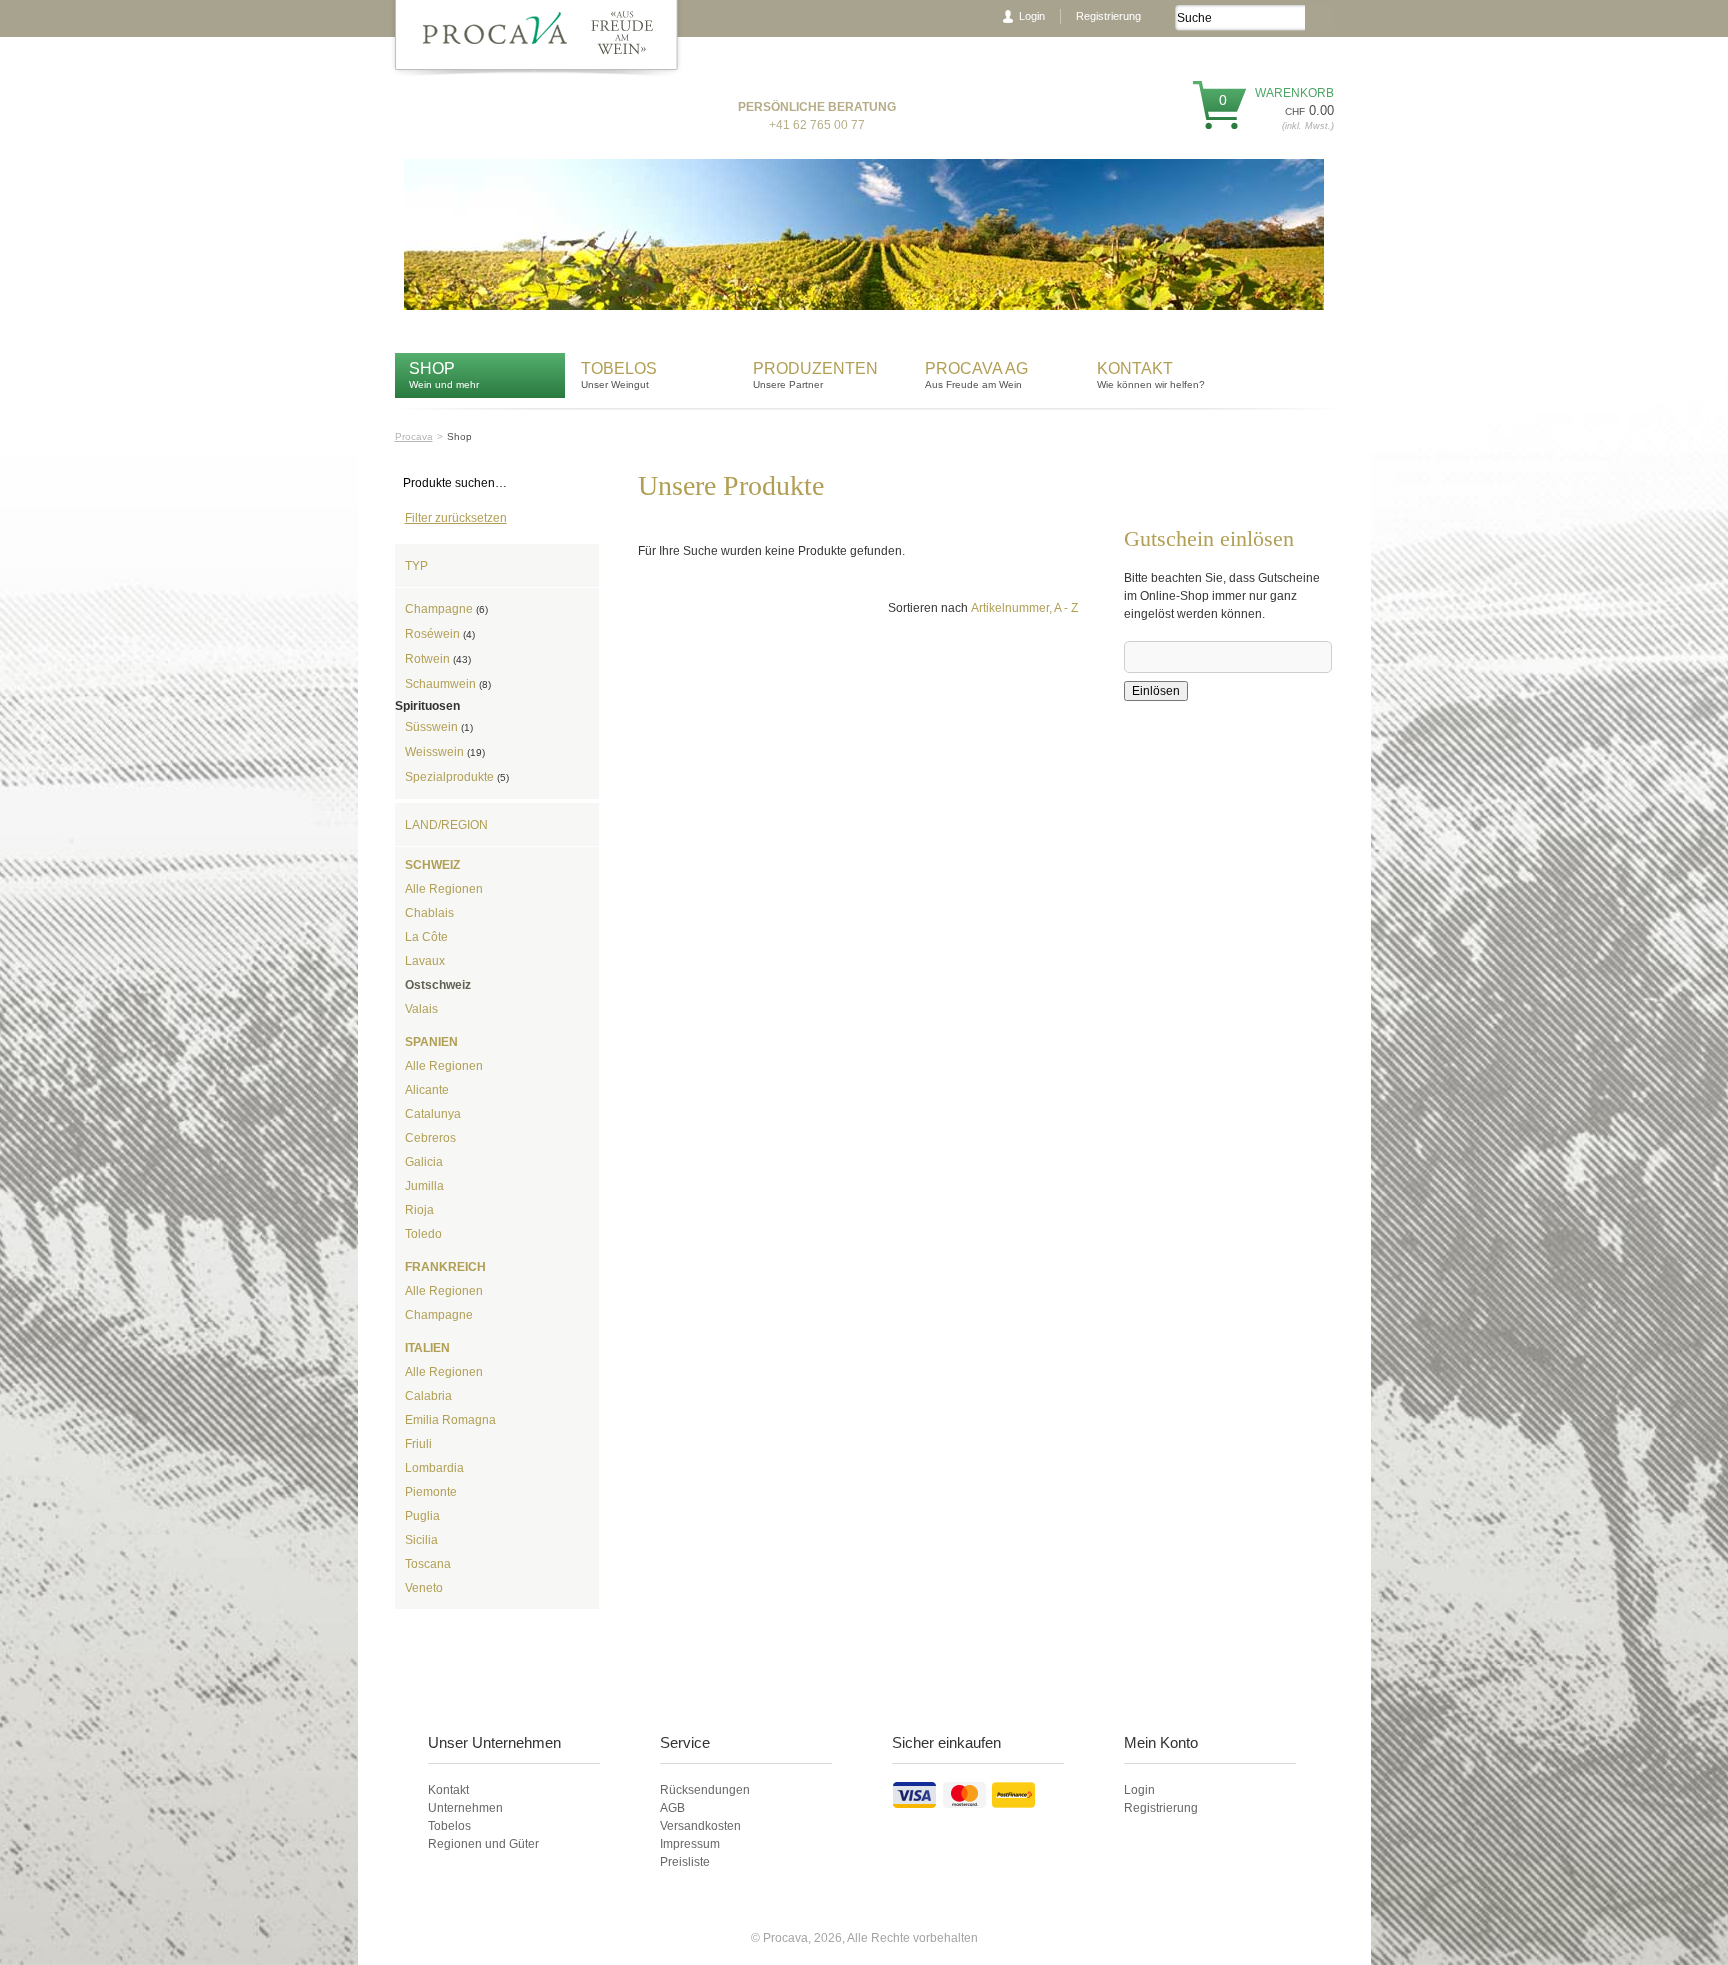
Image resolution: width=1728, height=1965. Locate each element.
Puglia (422, 1516)
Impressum (690, 1844)
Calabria (428, 1396)
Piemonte (431, 1492)
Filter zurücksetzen (456, 518)
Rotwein (438, 659)
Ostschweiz (438, 985)
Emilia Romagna (450, 1420)
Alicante (427, 1090)
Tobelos (619, 368)
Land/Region (446, 825)
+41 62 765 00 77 (817, 125)
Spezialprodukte (457, 777)
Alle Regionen (444, 889)
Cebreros (430, 1138)
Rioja (419, 1210)
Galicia (424, 1162)
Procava (414, 436)
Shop (432, 368)
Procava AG (976, 368)
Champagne (446, 609)
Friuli (418, 1444)
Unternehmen (465, 1808)
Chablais (429, 913)
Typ (416, 566)
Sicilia (421, 1540)
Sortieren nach (928, 608)
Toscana (428, 1564)
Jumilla (424, 1186)
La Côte (426, 937)
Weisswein (445, 752)
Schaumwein (448, 684)
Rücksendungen (705, 1790)
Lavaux (425, 961)
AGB (672, 1808)
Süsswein (439, 727)
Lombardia (434, 1468)
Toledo (423, 1234)
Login (1032, 16)
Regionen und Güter (483, 1844)
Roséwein (440, 634)
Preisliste (685, 1862)
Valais (421, 1009)
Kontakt (1137, 368)
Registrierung (1108, 16)
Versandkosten (700, 1826)
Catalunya (433, 1114)
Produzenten (815, 368)
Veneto (424, 1588)
